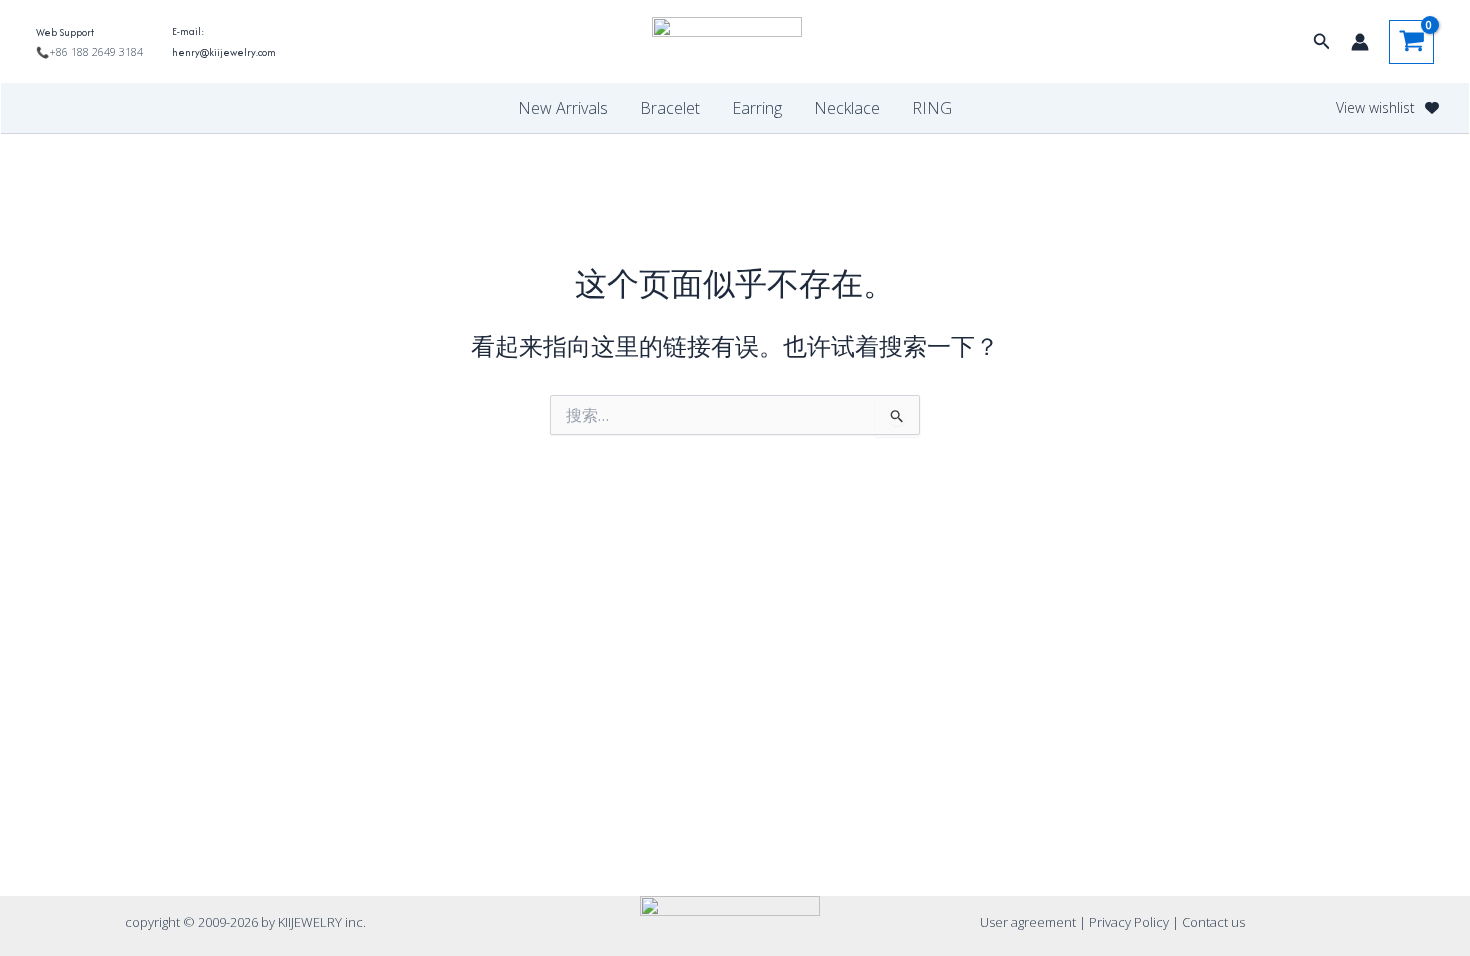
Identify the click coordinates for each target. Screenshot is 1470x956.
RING (932, 108)
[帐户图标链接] (1360, 42)
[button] (1322, 42)
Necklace (847, 108)
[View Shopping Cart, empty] (1411, 42)
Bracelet (670, 108)
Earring (757, 108)
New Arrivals (563, 108)
